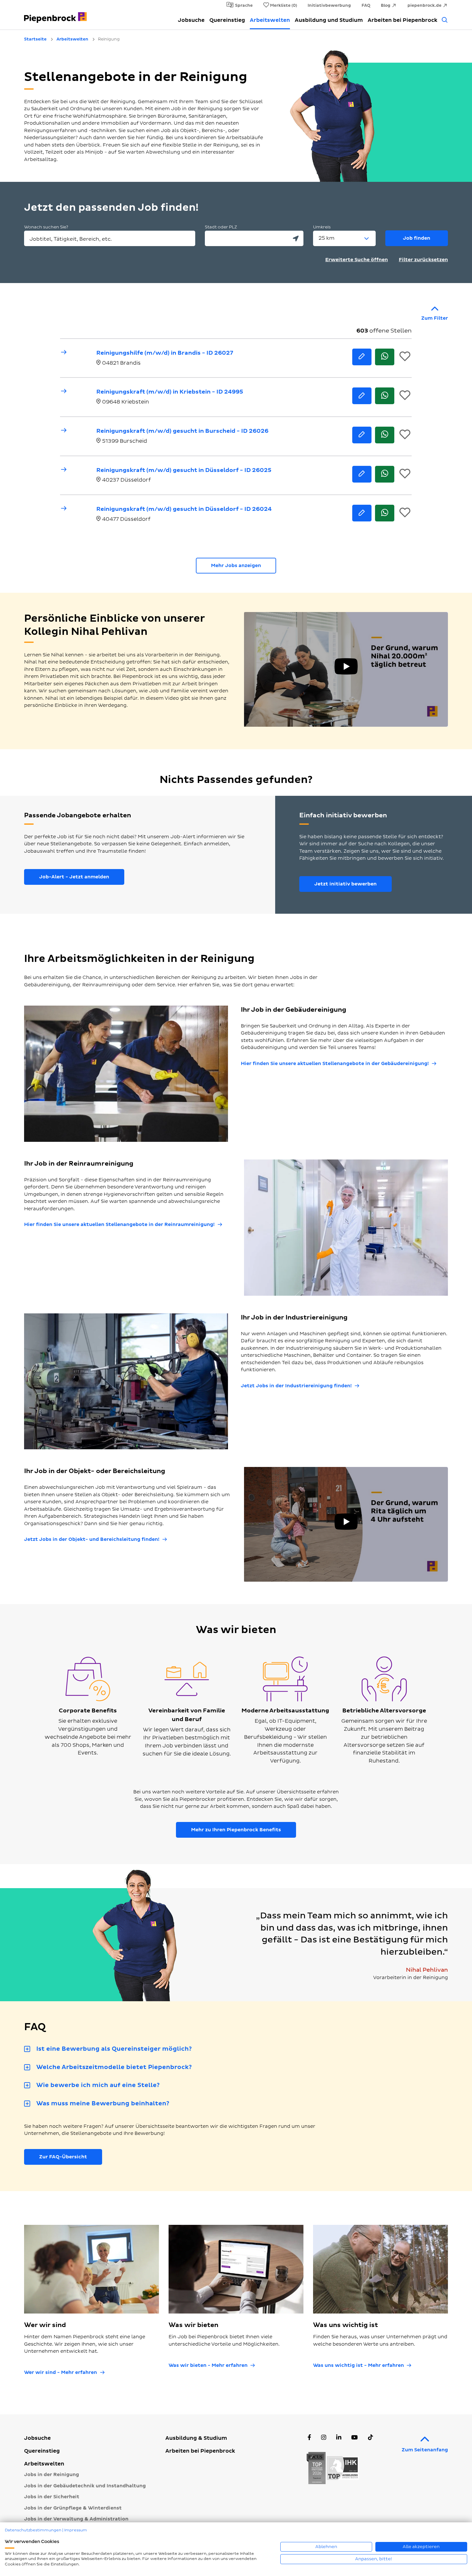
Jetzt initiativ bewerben (345, 884)
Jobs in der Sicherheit (52, 2497)
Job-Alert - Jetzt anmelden (74, 877)
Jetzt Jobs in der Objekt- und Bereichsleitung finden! (92, 1539)
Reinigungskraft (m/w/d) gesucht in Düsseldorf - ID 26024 (184, 509)
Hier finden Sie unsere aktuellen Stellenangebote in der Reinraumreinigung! (119, 1225)
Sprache (244, 5)
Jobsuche (191, 20)
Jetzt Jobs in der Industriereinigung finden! (296, 1386)
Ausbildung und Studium (329, 20)
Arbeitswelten (270, 20)
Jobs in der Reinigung (52, 2475)
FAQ (366, 5)
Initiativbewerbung (329, 5)
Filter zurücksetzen (423, 260)
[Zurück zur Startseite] (55, 14)
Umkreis (322, 227)
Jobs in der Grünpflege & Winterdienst (73, 2508)
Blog (386, 5)
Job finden (417, 238)
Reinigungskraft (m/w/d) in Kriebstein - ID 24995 (170, 392)
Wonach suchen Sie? (46, 227)
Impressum (76, 2530)
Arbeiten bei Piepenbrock (402, 20)
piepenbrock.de (424, 5)
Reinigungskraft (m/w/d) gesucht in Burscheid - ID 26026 (182, 431)
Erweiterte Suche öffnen (357, 260)
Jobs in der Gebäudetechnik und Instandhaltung (85, 2486)
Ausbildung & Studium (196, 2438)
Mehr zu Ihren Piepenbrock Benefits (236, 1830)
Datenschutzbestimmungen (33, 2530)
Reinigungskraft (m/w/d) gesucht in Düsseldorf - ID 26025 (184, 470)
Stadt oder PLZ (221, 227)
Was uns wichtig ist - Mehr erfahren (358, 2365)
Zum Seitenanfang (425, 2450)
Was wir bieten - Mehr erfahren (208, 2365)
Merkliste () (284, 5)
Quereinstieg (227, 20)
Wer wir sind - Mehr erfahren (61, 2372)
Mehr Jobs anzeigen (236, 566)
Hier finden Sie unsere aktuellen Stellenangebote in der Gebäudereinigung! (335, 1064)
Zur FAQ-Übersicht (63, 2157)
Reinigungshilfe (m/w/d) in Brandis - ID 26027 (165, 353)
